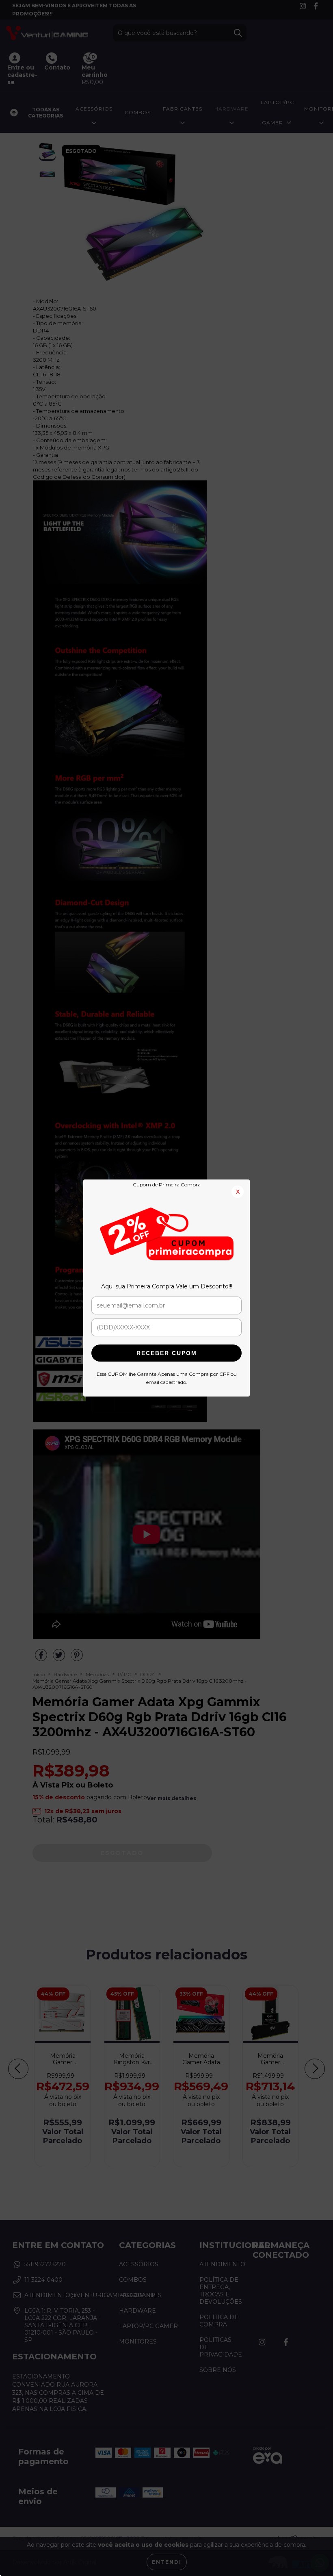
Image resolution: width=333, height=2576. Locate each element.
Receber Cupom (167, 1353)
